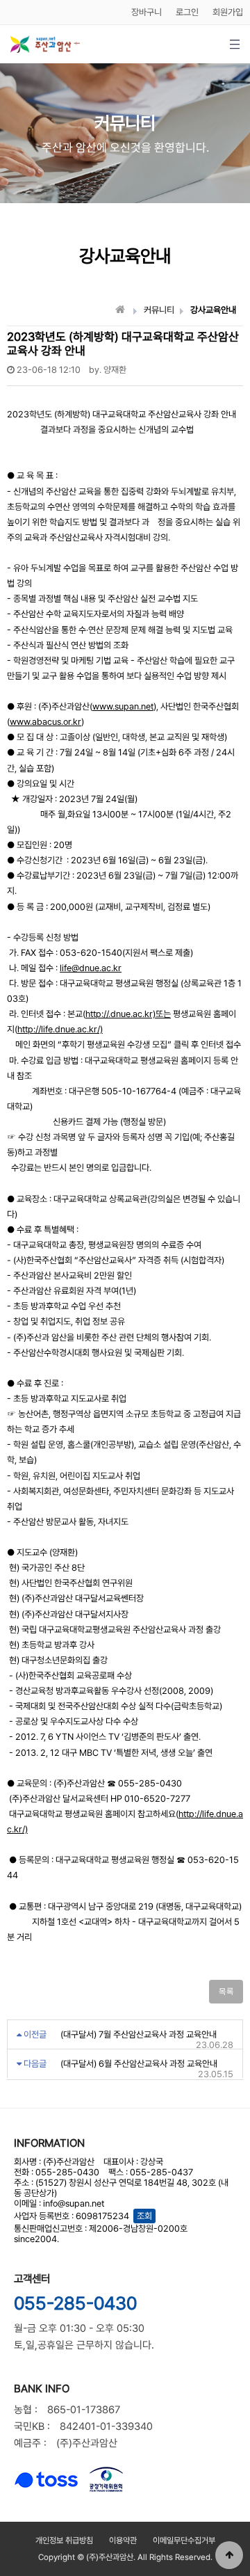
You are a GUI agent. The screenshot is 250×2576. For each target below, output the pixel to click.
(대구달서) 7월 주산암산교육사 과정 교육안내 (139, 2034)
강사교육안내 (213, 310)
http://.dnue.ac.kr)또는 (128, 1014)
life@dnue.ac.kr (91, 968)
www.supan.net (123, 706)
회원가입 (228, 12)
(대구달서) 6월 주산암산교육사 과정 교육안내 (139, 2064)
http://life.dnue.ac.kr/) (60, 1029)
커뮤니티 (159, 310)
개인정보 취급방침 (64, 2541)
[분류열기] (234, 44)
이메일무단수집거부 (184, 2541)
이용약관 (123, 2541)
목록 (226, 1992)
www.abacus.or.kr (45, 722)
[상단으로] (229, 2555)
